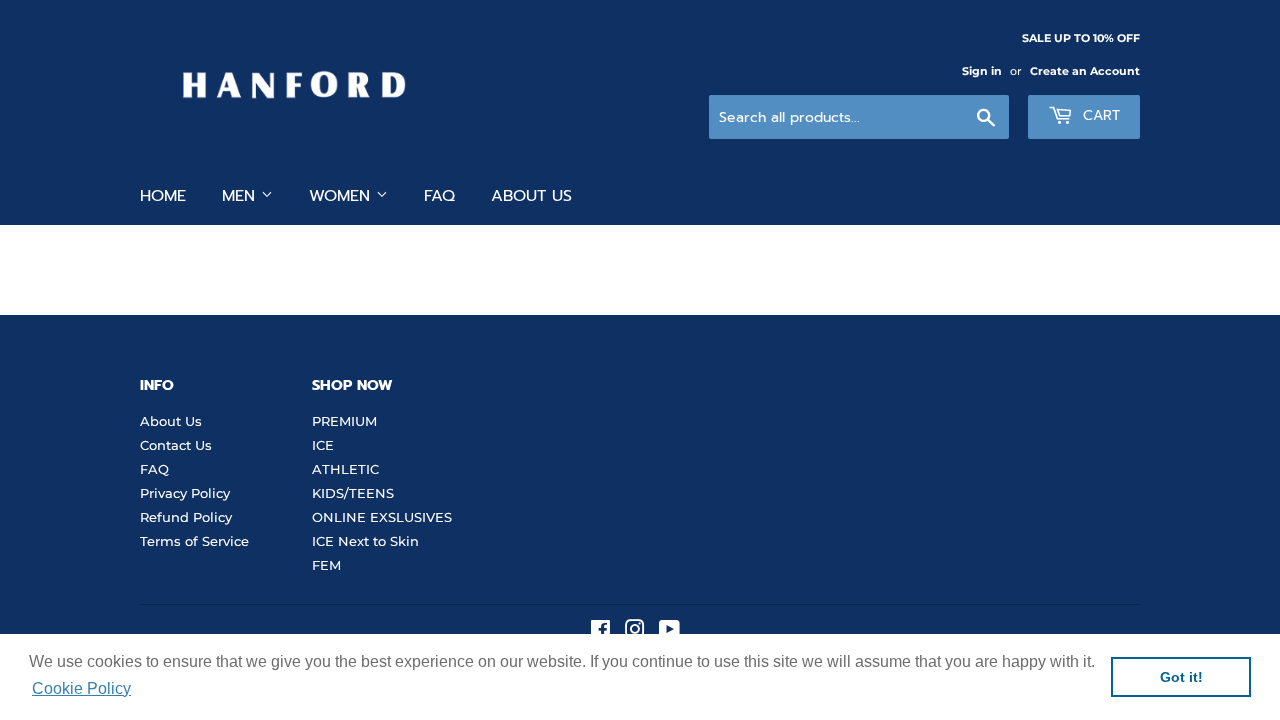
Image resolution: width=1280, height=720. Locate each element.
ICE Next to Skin (365, 541)
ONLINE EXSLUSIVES (382, 517)
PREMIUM (344, 421)
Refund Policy (186, 517)
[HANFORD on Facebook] (600, 632)
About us (531, 196)
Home (163, 196)
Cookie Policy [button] (81, 688)
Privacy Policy (185, 493)
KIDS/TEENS (353, 493)
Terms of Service (194, 541)
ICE (323, 445)
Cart (1099, 115)
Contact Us (176, 445)
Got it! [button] (1181, 677)
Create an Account (1085, 71)
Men (241, 196)
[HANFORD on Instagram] (635, 632)
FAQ (439, 196)
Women (342, 196)
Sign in (982, 71)
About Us (171, 421)
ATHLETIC (345, 469)
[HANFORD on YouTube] (669, 632)
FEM (326, 565)
